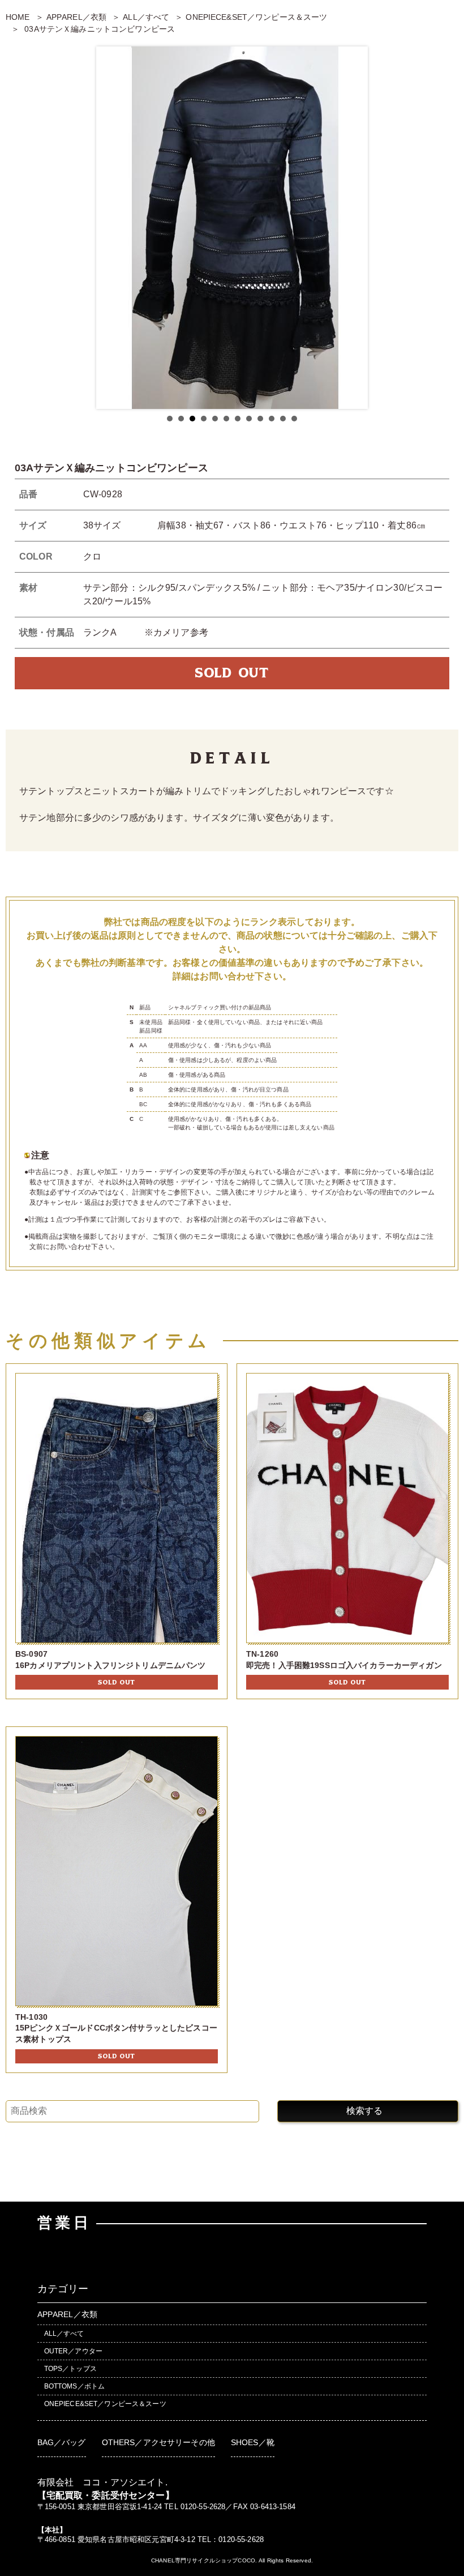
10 (272, 419)
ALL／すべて (146, 17)
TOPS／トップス (70, 2369)
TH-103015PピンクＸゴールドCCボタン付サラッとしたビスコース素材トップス (116, 2028)
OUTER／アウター (73, 2351)
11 (283, 419)
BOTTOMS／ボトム (75, 2386)
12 (294, 419)
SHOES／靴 (253, 2442)
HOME (18, 17)
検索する (364, 2111)
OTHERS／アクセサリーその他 (158, 2442)
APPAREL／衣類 (76, 17)
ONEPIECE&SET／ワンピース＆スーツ (256, 17)
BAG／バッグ (62, 2442)
